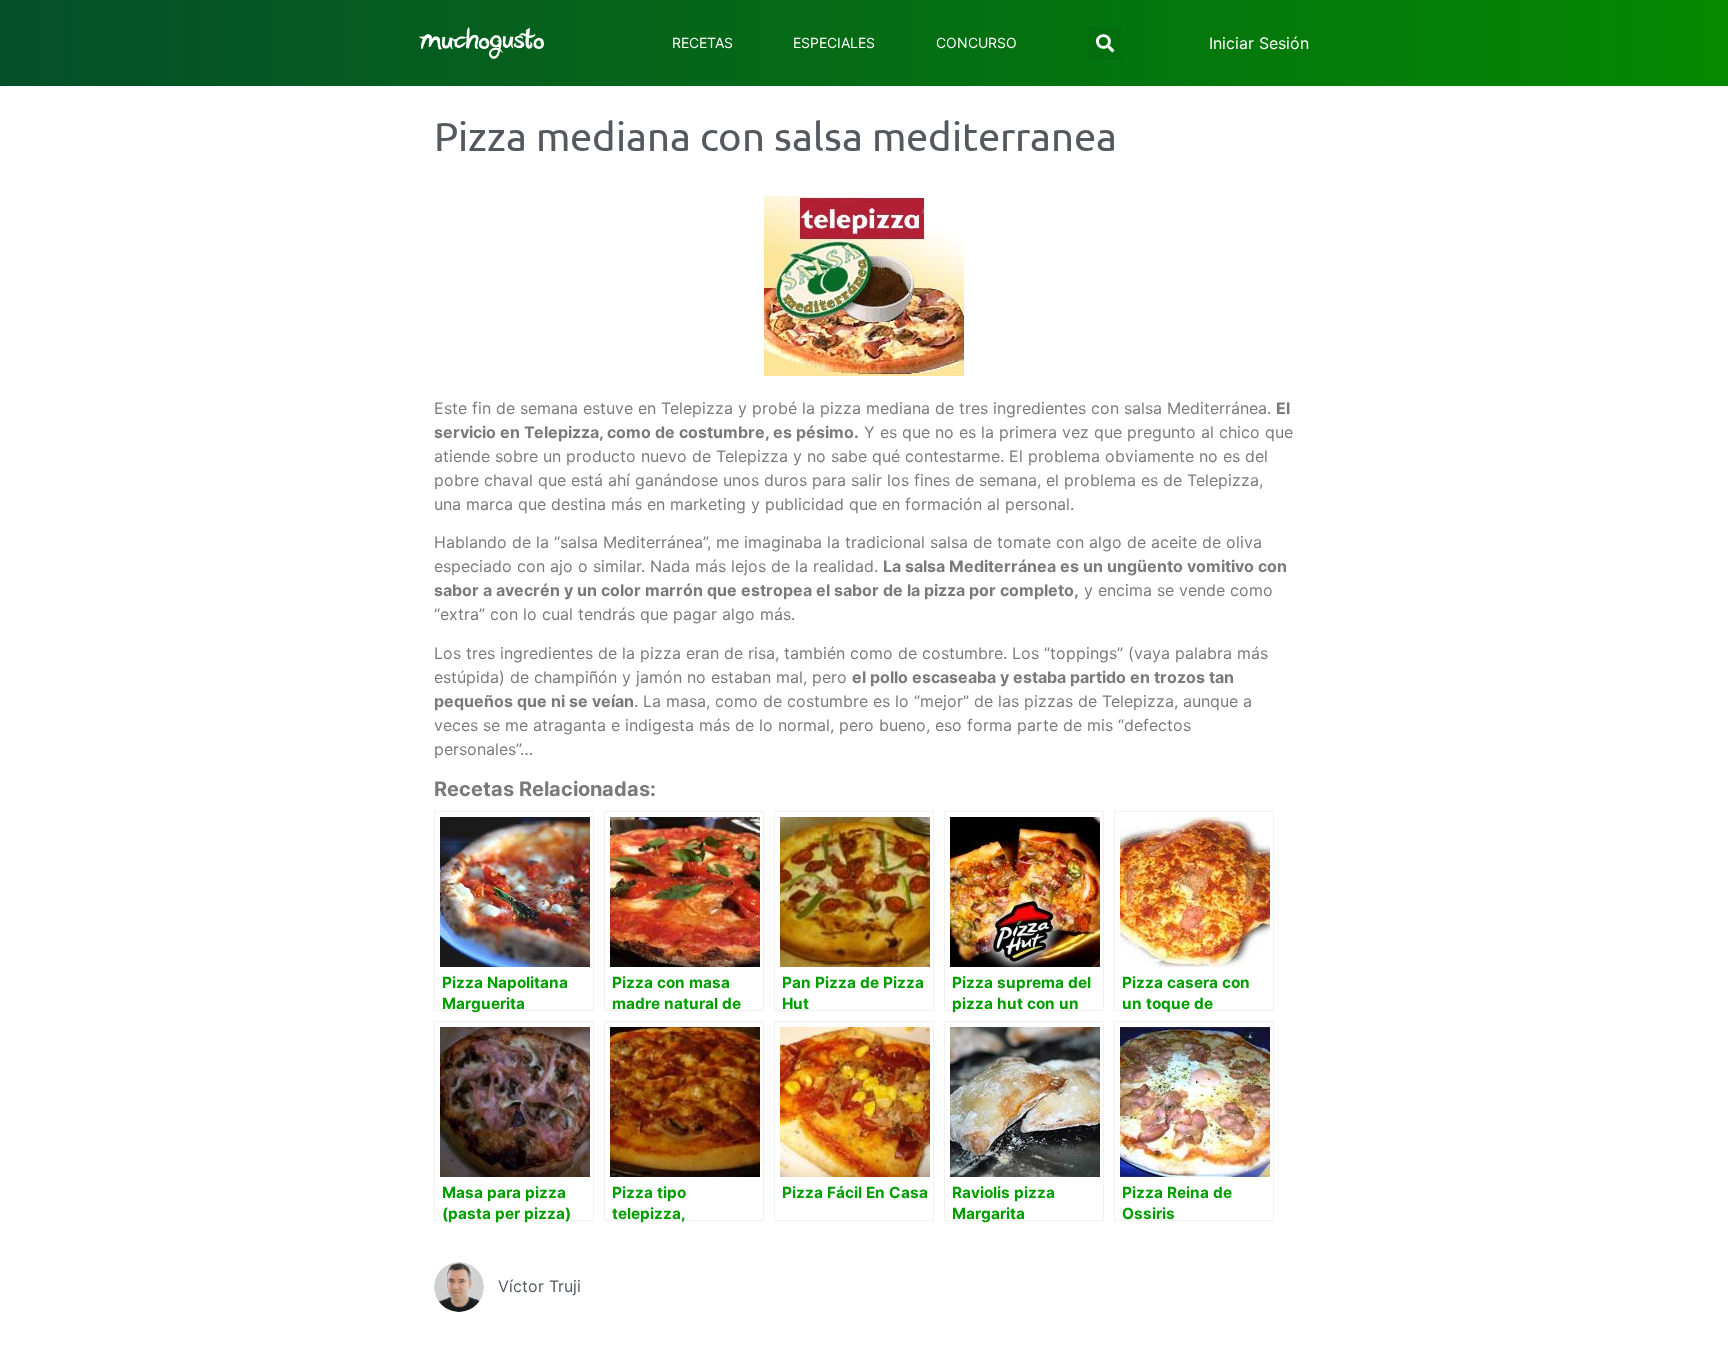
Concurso (976, 42)
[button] (1104, 43)
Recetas (702, 42)
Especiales (834, 42)
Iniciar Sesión (1259, 43)
